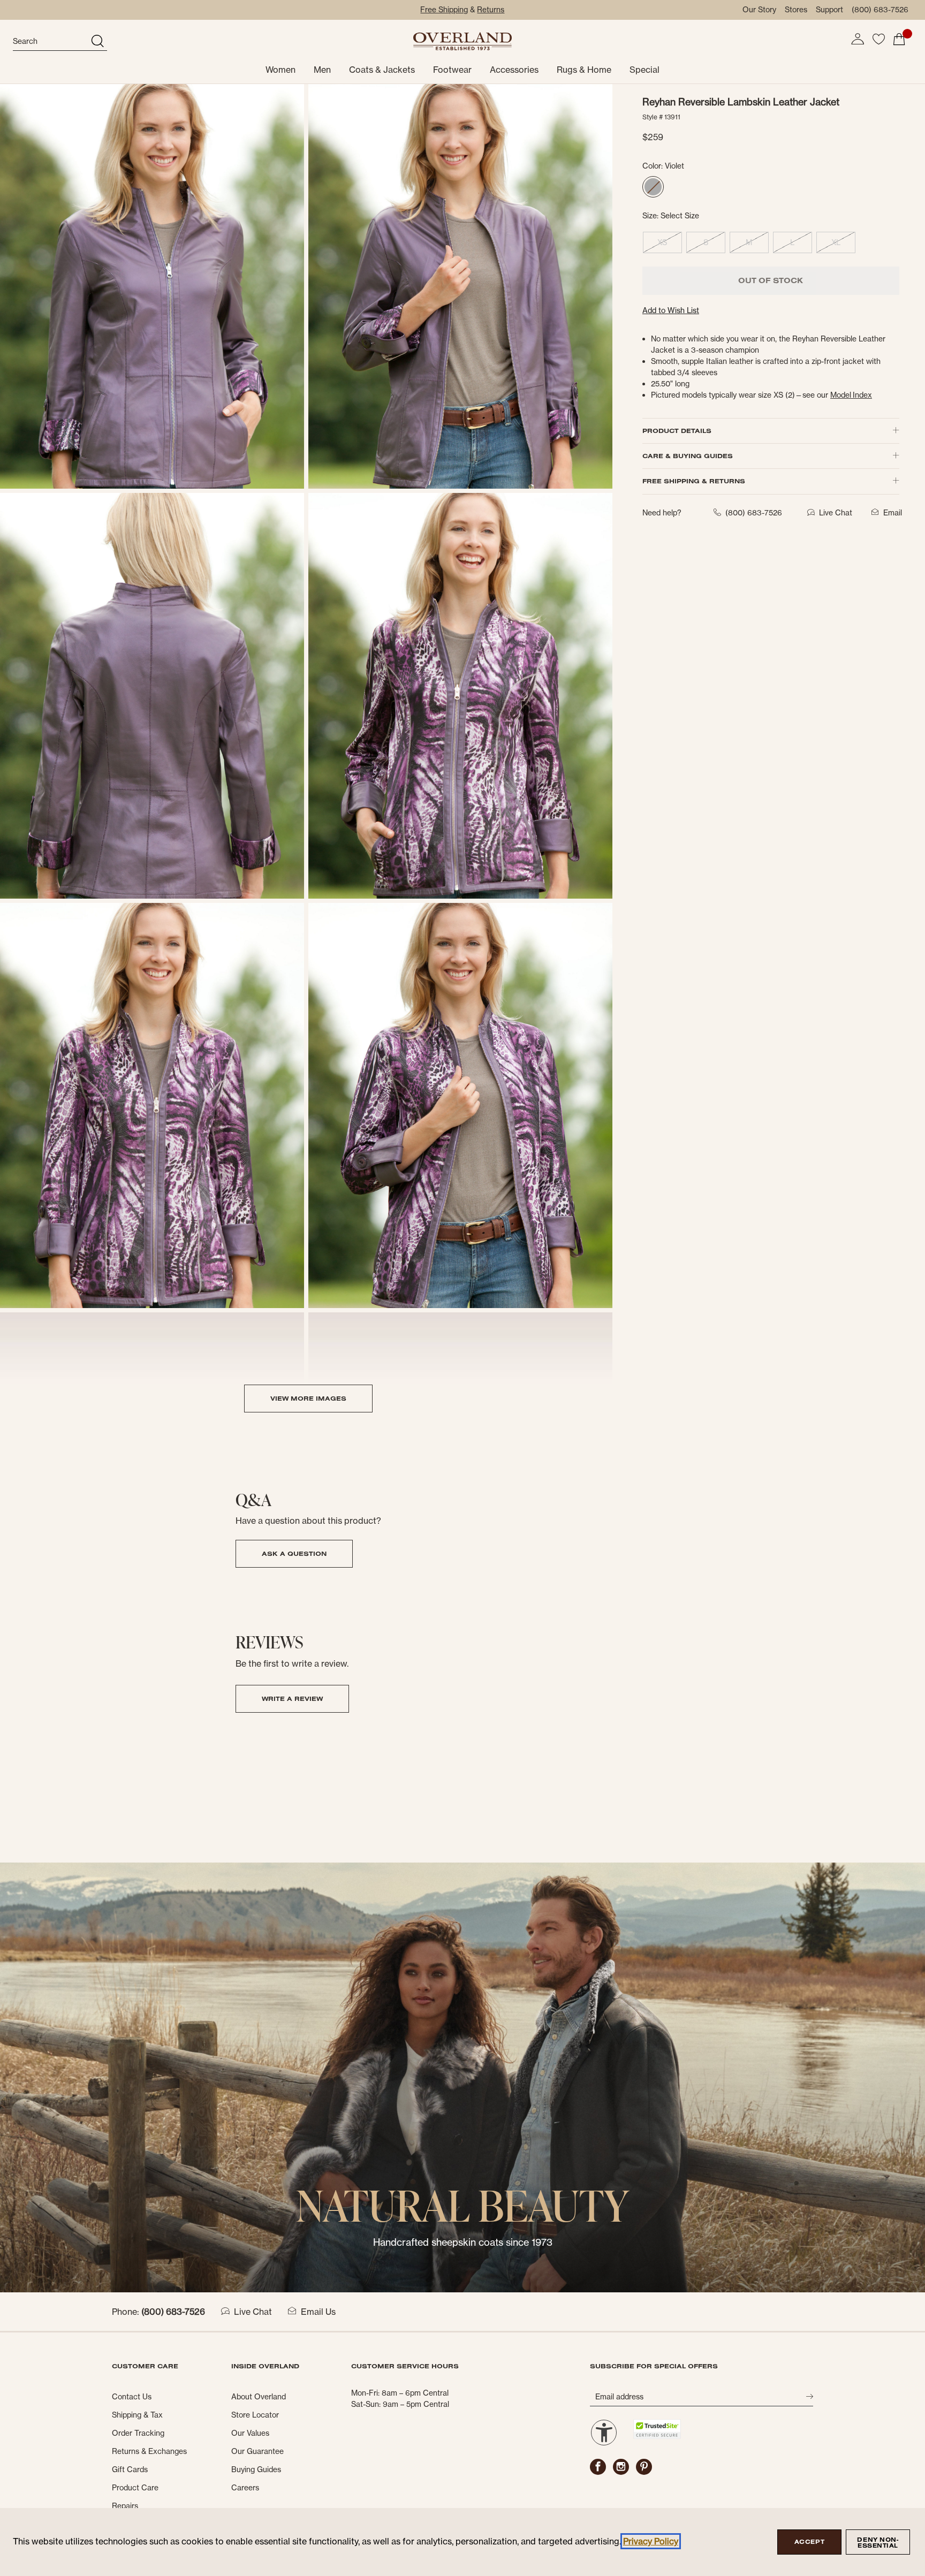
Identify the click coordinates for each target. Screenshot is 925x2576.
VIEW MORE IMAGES (308, 1398)
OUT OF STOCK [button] (771, 280)
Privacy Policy (651, 2541)
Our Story (759, 10)
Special (645, 70)
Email (893, 513)
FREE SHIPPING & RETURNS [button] (694, 481)
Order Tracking (138, 2433)
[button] (858, 39)
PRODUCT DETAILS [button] (677, 431)
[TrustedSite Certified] (657, 2429)
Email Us (318, 2312)
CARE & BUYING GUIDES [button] (688, 456)
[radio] (653, 187)
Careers (245, 2488)
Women (280, 70)
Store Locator (255, 2415)
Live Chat (253, 2312)
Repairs (125, 2506)
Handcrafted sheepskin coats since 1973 (463, 2242)
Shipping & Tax (137, 2415)
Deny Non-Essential (878, 2543)
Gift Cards (130, 2469)
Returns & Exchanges (149, 2451)
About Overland (259, 2397)
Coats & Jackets (382, 70)
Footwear (452, 70)
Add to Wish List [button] (671, 310)
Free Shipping (444, 10)
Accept (809, 2542)
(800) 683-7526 (880, 10)
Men (322, 70)
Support (829, 10)
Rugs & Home (584, 70)
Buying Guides (256, 2469)
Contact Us (132, 2397)
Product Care (135, 2488)
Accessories (514, 70)
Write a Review (292, 1699)
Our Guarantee (257, 2451)
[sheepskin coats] (462, 2077)
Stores (796, 10)
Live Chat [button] (836, 513)
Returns (491, 10)
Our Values (250, 2433)
